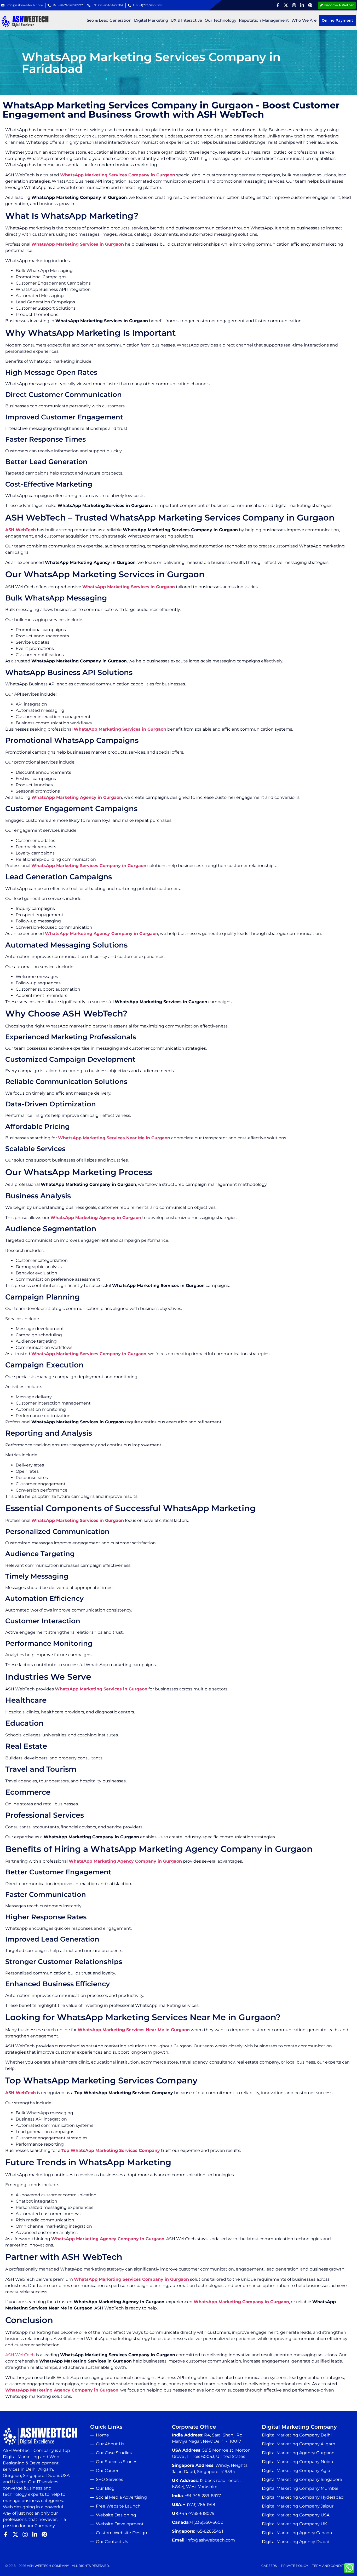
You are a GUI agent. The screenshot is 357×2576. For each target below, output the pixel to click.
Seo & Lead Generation (109, 20)
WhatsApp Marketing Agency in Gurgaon (77, 797)
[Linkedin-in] (302, 5)
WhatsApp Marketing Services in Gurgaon (78, 244)
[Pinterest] (310, 5)
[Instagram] (294, 5)
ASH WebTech (21, 530)
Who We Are (304, 20)
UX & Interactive (186, 20)
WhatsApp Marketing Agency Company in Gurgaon (102, 934)
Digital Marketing (151, 20)
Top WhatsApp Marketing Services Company (111, 2150)
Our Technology (220, 20)
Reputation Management (264, 20)
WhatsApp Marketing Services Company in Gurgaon (118, 175)
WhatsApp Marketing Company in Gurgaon (241, 2302)
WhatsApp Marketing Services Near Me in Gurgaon (114, 1138)
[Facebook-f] (278, 5)
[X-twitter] (286, 5)
